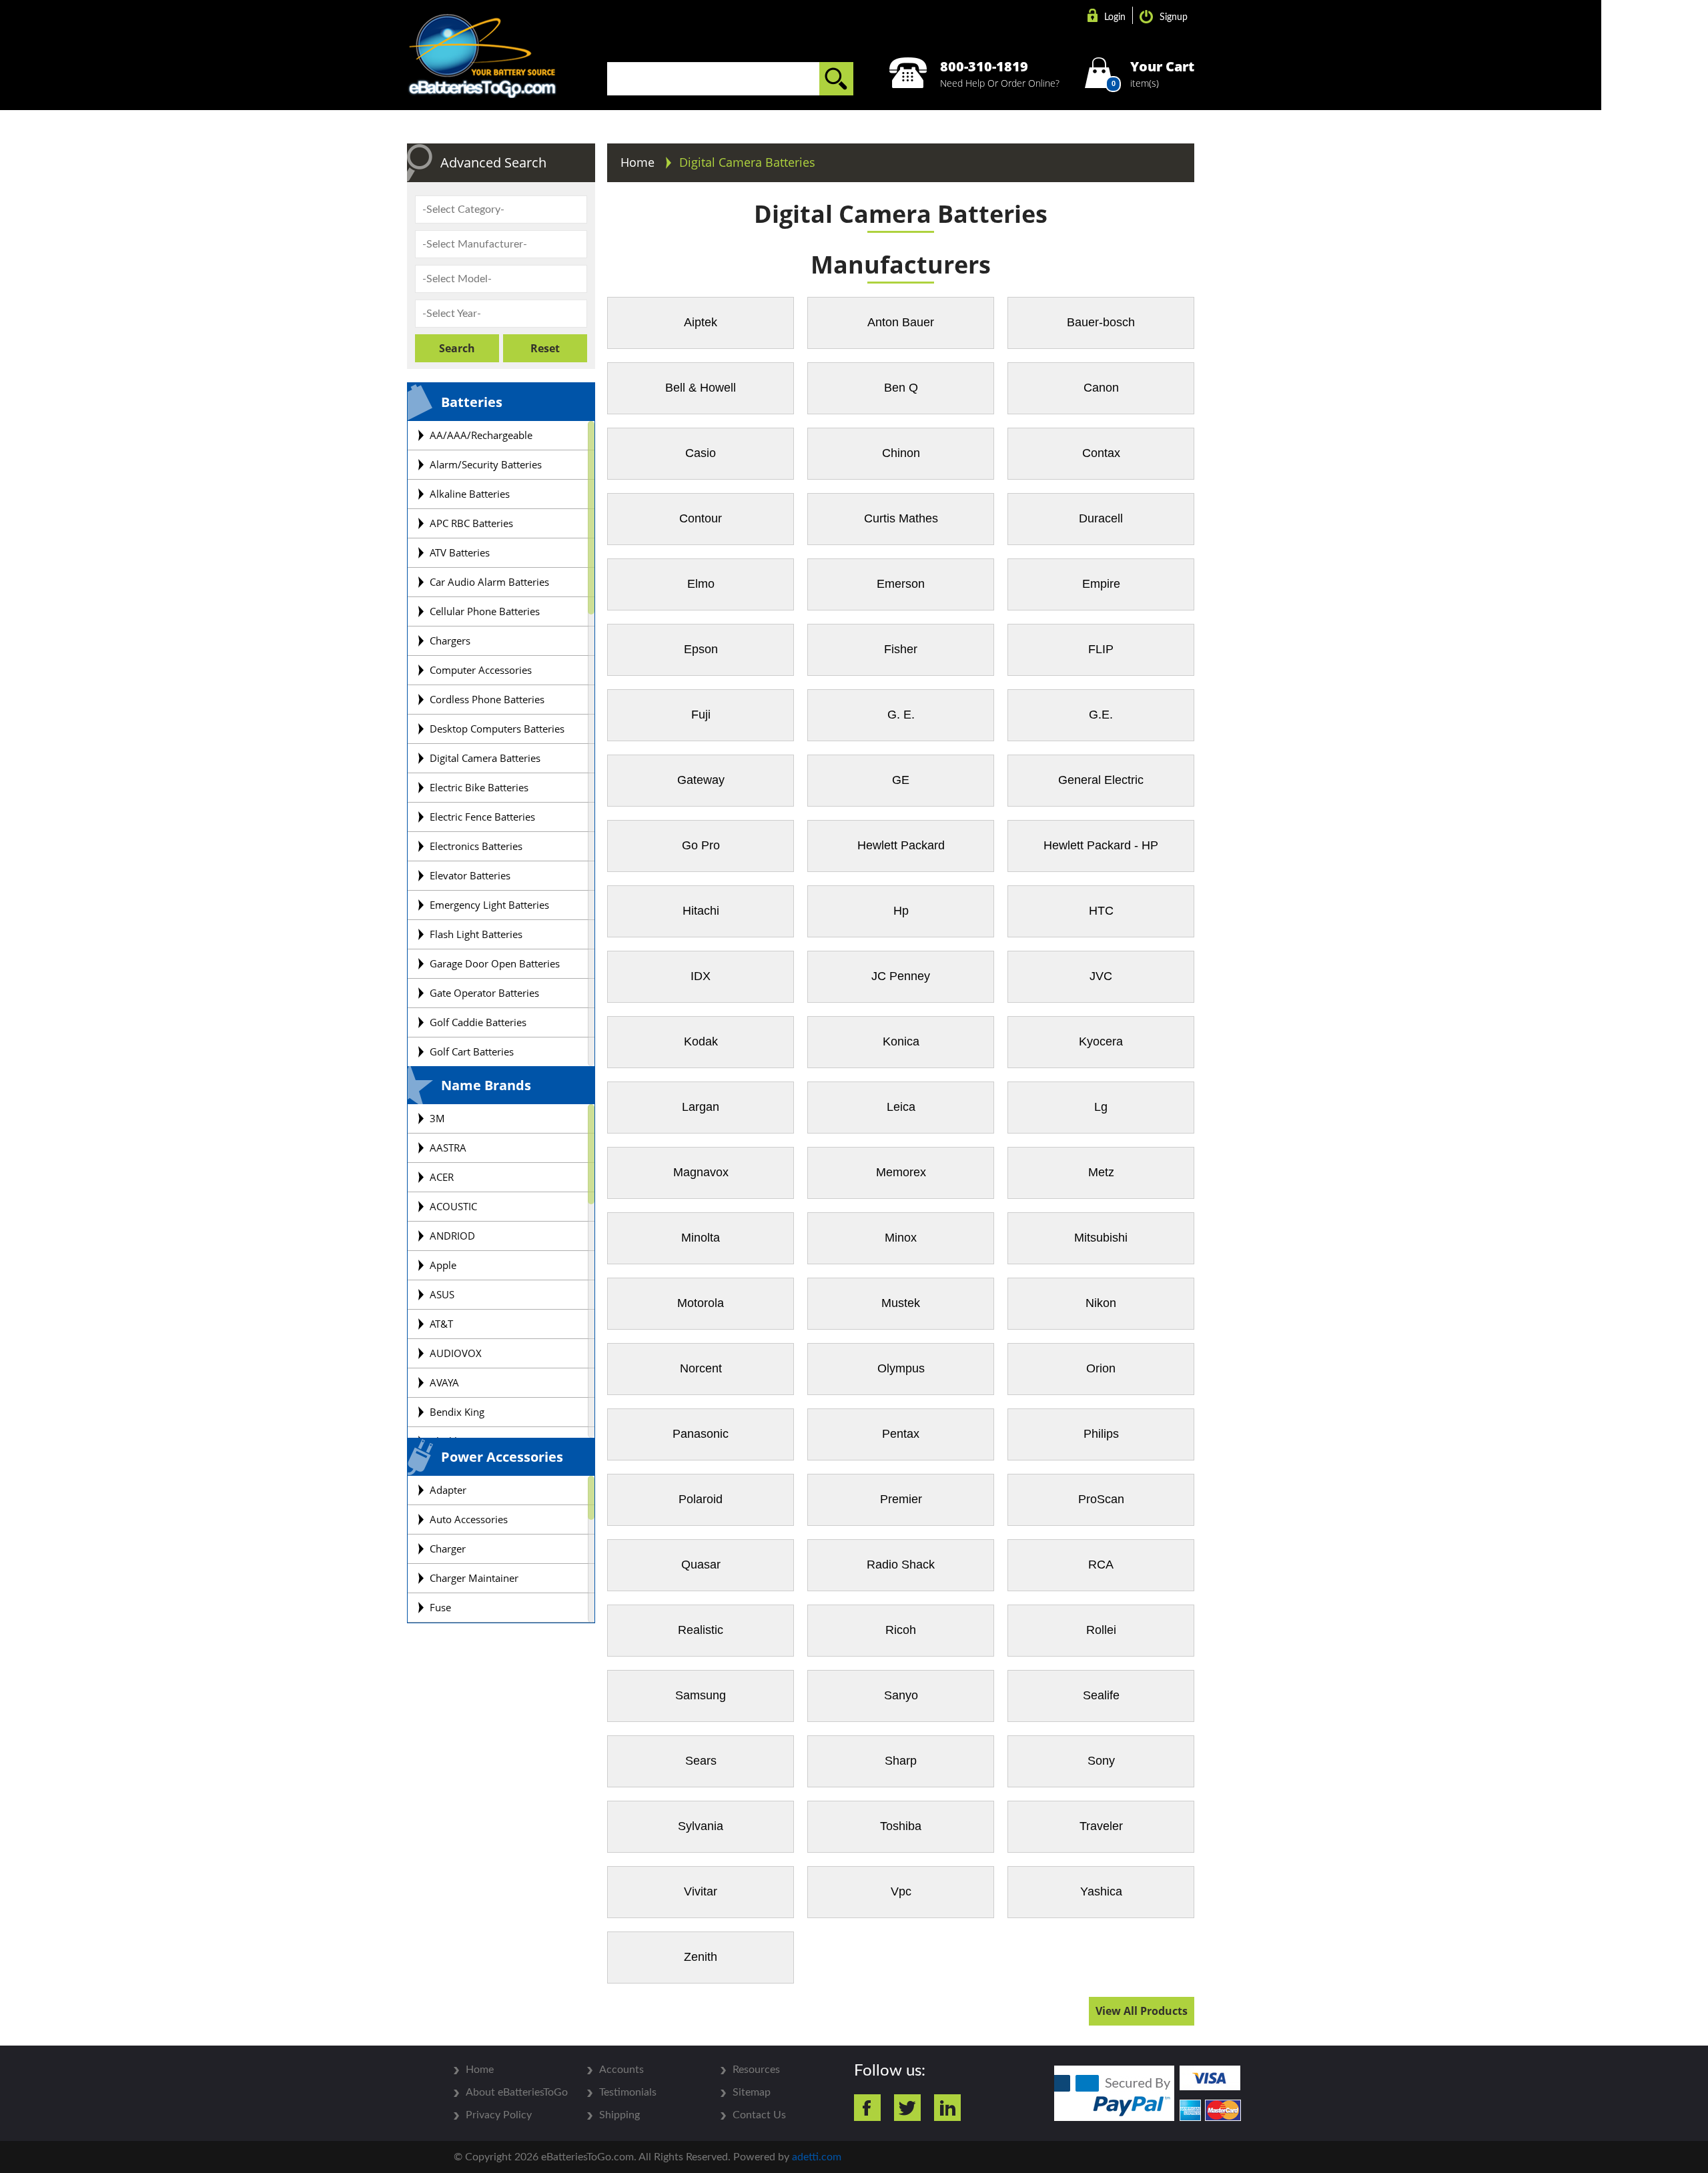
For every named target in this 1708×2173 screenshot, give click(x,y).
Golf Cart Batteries (472, 1051)
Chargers (450, 640)
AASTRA (448, 1148)
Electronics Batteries (476, 846)
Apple (443, 1265)
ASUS (442, 1294)
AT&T (441, 1324)
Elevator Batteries (470, 875)
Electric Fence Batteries (482, 817)
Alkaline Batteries (470, 494)
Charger (448, 1549)
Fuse (440, 1607)
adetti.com (817, 2157)
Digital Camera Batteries (485, 758)
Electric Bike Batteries (479, 787)
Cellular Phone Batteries (485, 611)
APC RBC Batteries (471, 523)
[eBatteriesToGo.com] (482, 57)
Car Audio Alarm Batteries (489, 582)
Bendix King (457, 1412)
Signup (1174, 17)
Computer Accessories (481, 670)
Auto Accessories (469, 1519)
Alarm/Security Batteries (486, 464)
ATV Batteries (460, 552)
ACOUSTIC (453, 1206)
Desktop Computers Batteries (497, 729)
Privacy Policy (499, 2115)
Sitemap (752, 2092)
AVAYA (444, 1382)
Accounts (621, 2070)
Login (1115, 17)
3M (437, 1118)
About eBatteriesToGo (517, 2092)
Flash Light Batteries (476, 934)
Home (639, 162)
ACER (442, 1177)
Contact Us (759, 2115)
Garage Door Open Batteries (495, 963)
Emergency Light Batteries (489, 905)
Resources (756, 2070)
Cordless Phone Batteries (487, 699)
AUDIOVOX (456, 1353)
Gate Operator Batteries (484, 993)
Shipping (619, 2115)
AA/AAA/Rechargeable (481, 435)
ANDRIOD (452, 1236)
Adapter (448, 1490)
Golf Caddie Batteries (478, 1022)
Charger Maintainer (474, 1578)
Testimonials (628, 2092)
